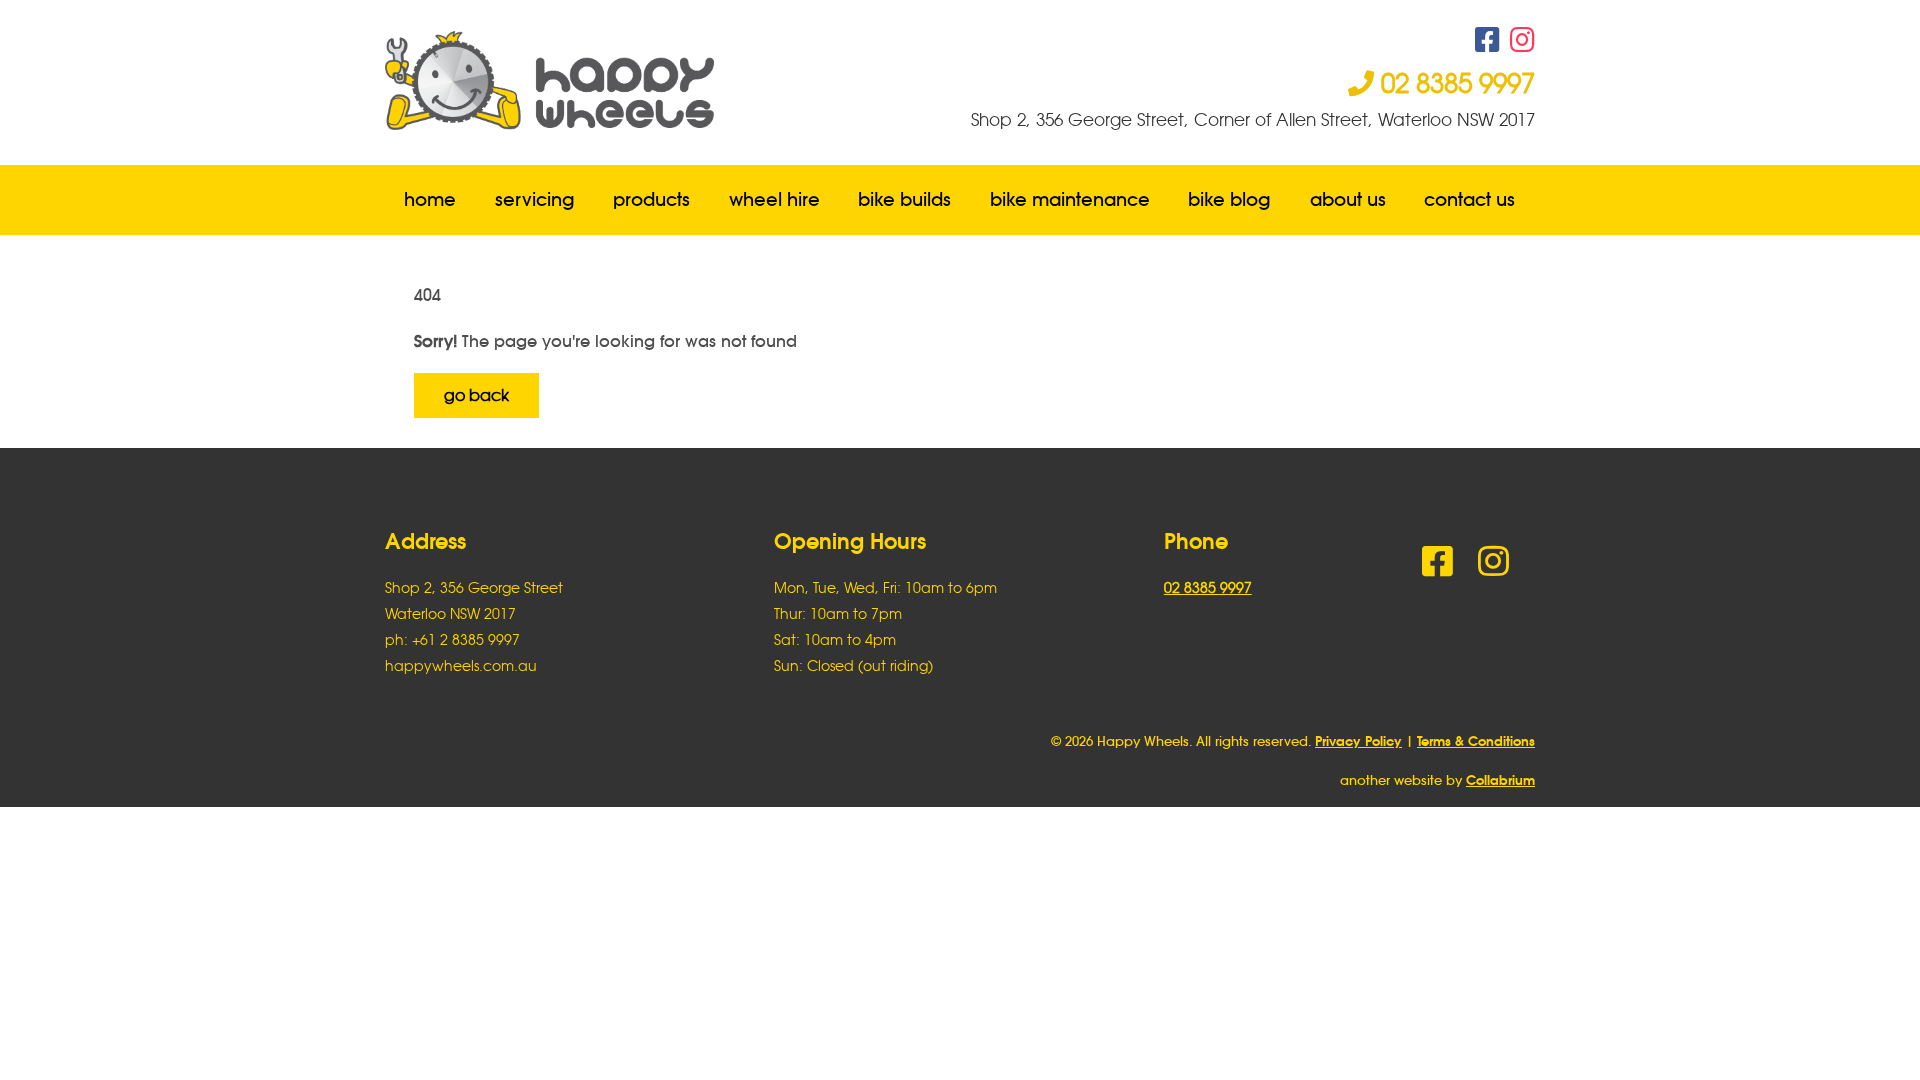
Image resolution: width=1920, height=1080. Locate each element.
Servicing (535, 199)
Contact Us (1470, 199)
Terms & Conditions (1476, 741)
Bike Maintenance (1070, 199)
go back (476, 395)
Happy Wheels (672, 80)
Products (651, 199)
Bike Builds (904, 199)
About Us (1348, 199)
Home (430, 199)
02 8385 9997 (1454, 83)
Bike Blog (1230, 199)
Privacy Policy (1358, 741)
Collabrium (1500, 780)
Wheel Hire (774, 199)
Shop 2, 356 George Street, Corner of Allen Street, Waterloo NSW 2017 (1253, 119)
